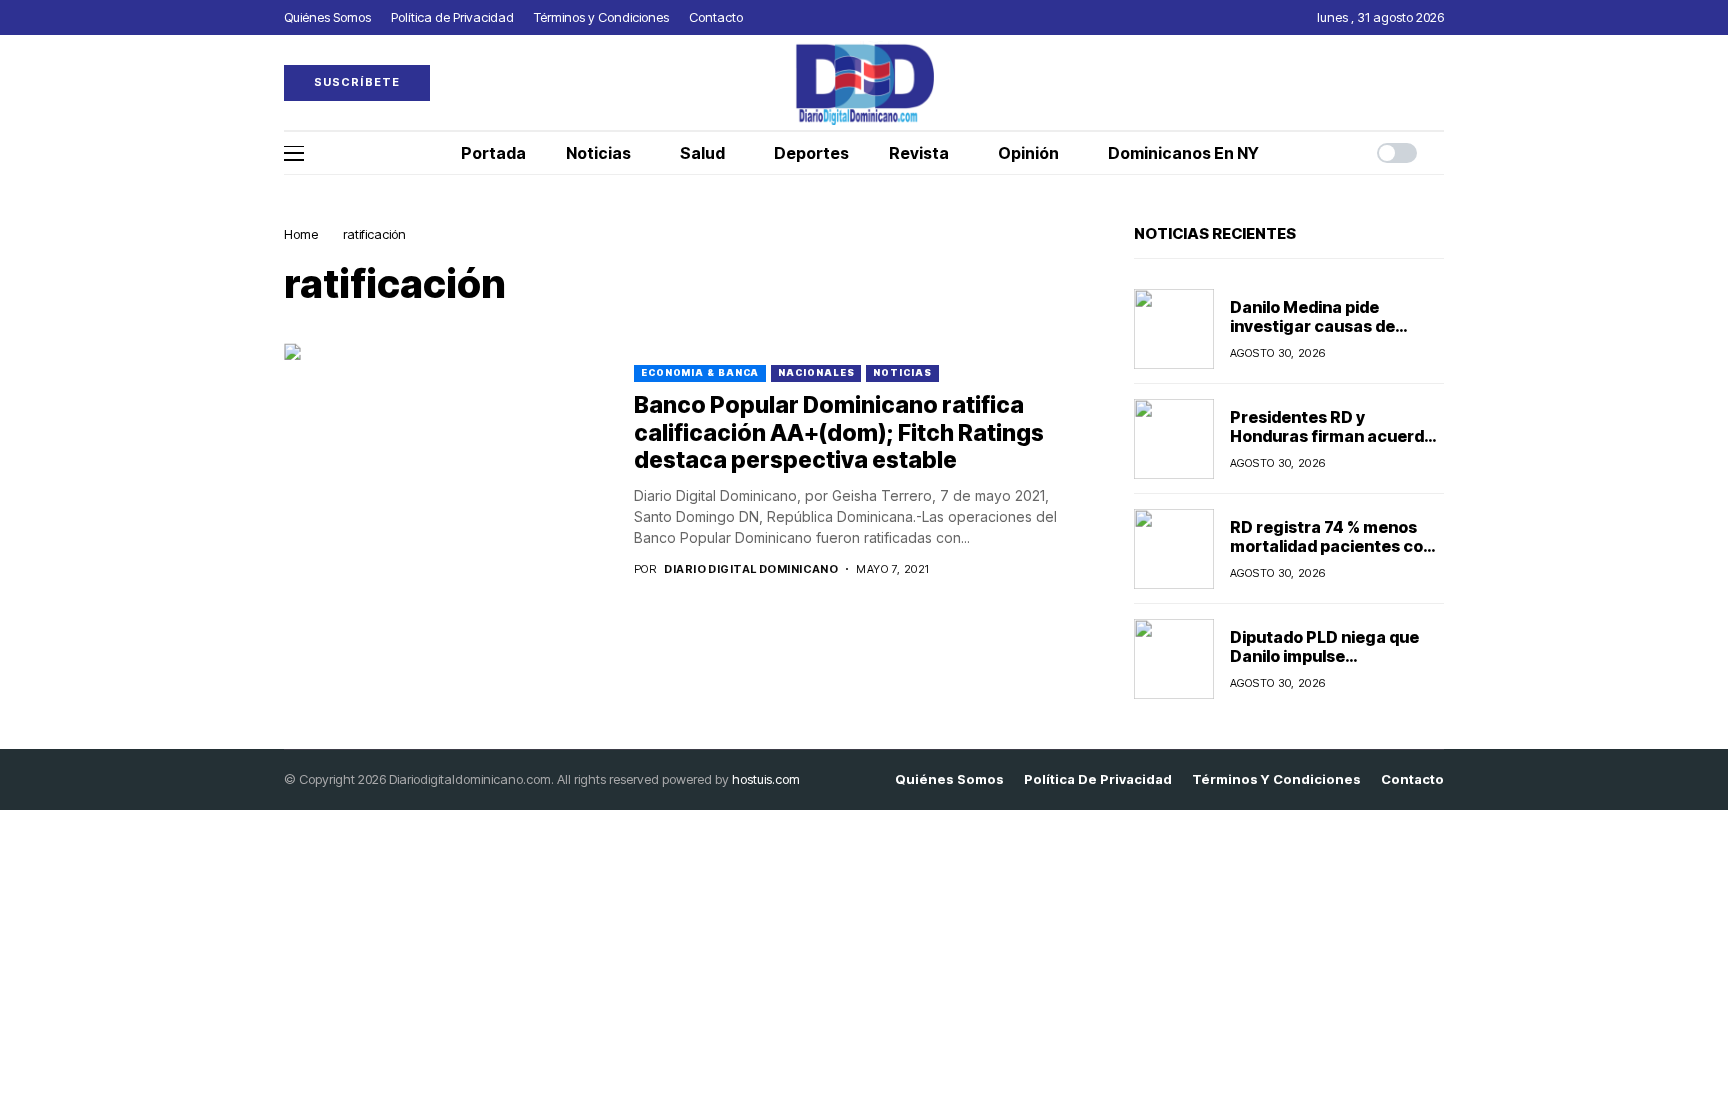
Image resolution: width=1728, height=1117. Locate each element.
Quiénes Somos (949, 779)
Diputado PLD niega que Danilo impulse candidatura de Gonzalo (1324, 656)
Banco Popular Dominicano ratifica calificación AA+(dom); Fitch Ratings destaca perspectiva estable (839, 432)
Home (301, 234)
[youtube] (1439, 82)
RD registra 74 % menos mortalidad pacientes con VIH (1331, 546)
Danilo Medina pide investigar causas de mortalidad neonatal (1312, 326)
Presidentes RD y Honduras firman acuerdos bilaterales (1336, 436)
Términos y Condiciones (1276, 779)
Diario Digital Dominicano (751, 569)
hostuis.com (766, 779)
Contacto (1412, 779)
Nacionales (816, 372)
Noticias (902, 372)
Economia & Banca (700, 372)
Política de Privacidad (1098, 779)
